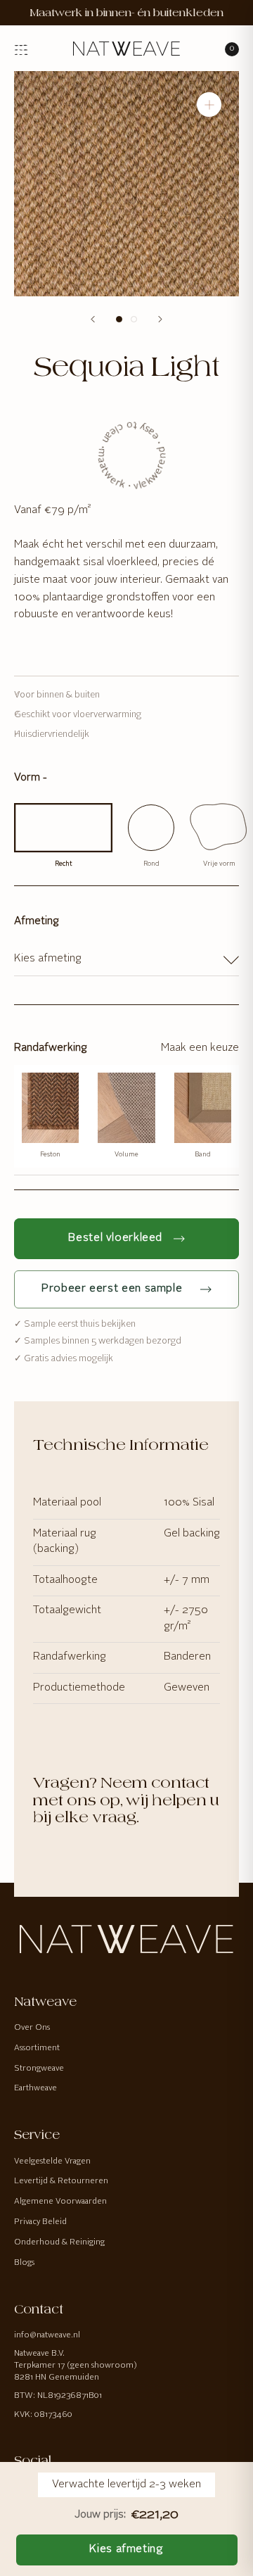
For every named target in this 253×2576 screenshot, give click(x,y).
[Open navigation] (21, 48)
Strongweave (39, 2069)
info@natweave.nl (47, 2335)
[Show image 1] (119, 319)
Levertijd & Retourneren (61, 2181)
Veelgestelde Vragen (52, 2161)
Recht (64, 864)
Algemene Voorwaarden (60, 2202)
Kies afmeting (126, 2549)
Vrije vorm (219, 864)
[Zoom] (209, 105)
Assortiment (37, 2048)
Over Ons (32, 2028)
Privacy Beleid (40, 2222)
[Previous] (93, 319)
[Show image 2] (134, 319)
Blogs (24, 2263)
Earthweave (35, 2088)
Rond (151, 864)
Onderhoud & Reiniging (59, 2242)
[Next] (160, 319)
